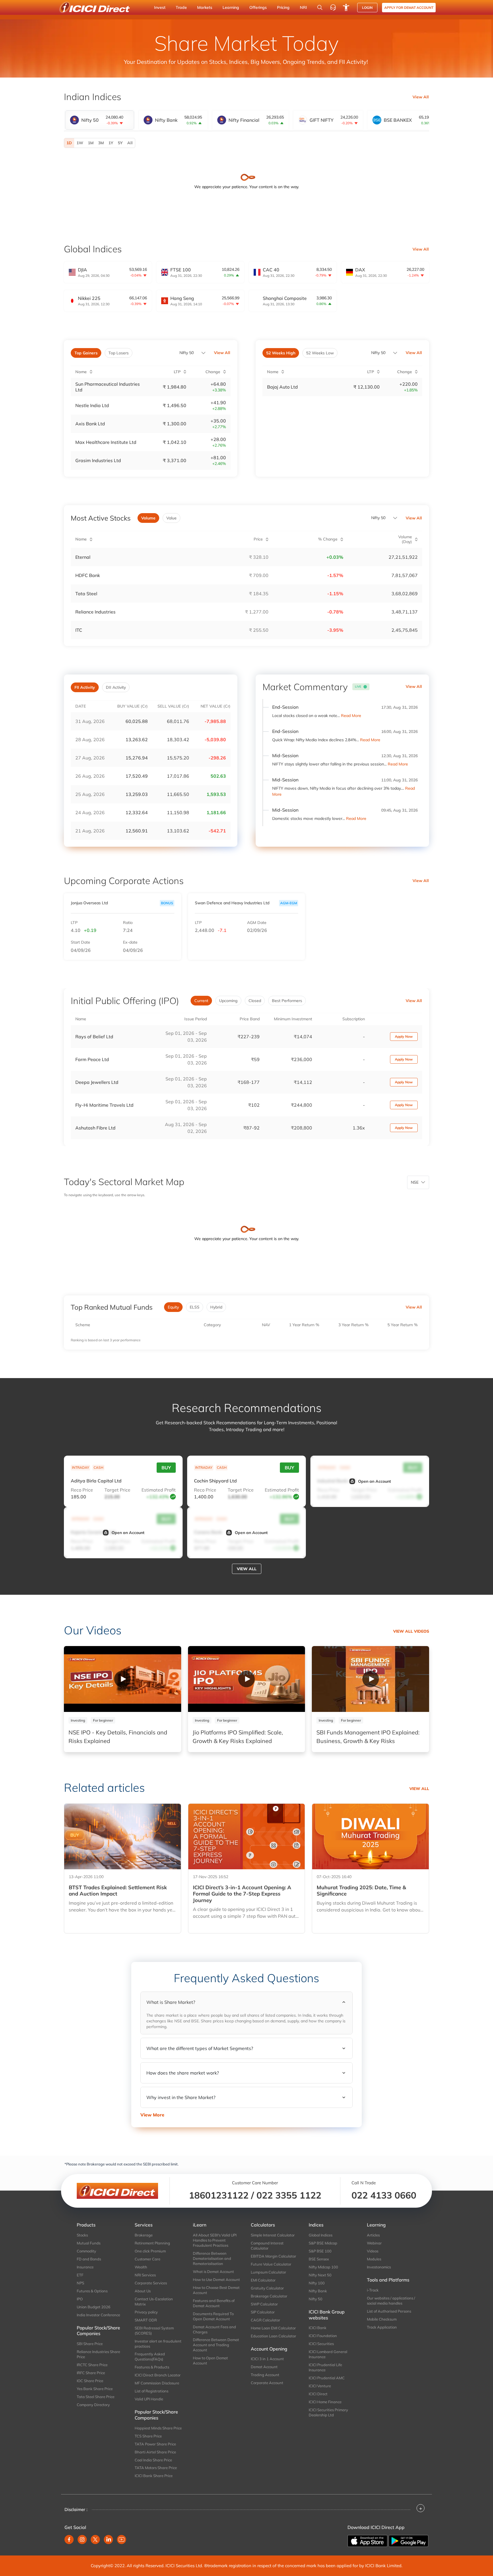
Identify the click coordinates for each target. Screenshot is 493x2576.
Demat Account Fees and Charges (214, 2329)
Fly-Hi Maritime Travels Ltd (104, 1105)
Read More (351, 716)
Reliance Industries (95, 612)
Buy (166, 1468)
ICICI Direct (318, 2394)
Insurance (85, 2267)
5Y (120, 143)
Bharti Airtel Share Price (155, 2452)
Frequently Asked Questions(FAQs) (150, 2356)
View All (421, 97)
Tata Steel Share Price (96, 2397)
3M (101, 143)
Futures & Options (92, 2291)
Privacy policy (146, 2312)
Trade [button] (181, 7)
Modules (374, 2259)
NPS (80, 2283)
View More (152, 2115)
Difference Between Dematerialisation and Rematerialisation (212, 2258)
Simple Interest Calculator (273, 2235)
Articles (373, 2235)
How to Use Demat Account (216, 2280)
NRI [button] (303, 7)
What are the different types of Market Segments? (200, 2048)
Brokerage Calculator (269, 2296)
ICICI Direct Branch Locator (158, 2375)
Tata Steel (86, 594)
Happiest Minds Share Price (158, 2428)
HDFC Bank (88, 575)
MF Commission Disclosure (157, 2383)
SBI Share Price (90, 2344)
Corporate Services (151, 2283)
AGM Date (257, 923)
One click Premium (150, 2251)
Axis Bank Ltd (90, 424)
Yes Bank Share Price (95, 2389)
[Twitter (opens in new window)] (95, 2540)
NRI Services (145, 2275)
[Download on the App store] (368, 2540)
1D (69, 143)
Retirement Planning (152, 2243)
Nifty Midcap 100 (323, 2267)
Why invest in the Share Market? (181, 2097)
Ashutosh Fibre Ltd (95, 1128)
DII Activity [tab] (116, 687)
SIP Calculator (263, 2312)
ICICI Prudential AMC (327, 2378)
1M (91, 143)
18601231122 (219, 2195)
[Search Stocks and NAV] (320, 7)
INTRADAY (80, 1467)
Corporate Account (267, 2383)
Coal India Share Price (153, 2460)
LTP (74, 923)
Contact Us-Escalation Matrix (154, 2301)
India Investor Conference (98, 2315)
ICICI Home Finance (325, 2402)
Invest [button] (160, 7)
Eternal (83, 557)
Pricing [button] (283, 7)
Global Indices (321, 2235)
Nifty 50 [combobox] (378, 353)
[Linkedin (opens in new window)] (108, 2540)
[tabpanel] (246, 143)
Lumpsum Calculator (268, 2272)
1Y (111, 143)
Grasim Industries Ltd (98, 460)
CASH (98, 1467)
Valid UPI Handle (149, 2399)
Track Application (382, 2327)
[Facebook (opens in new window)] (69, 2540)
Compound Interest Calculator (267, 2246)
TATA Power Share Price (155, 2444)
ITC (79, 630)
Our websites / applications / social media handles (391, 2301)
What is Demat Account (213, 2272)
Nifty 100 (317, 2283)
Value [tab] (171, 518)
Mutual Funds (89, 2243)
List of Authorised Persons (389, 2311)
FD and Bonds (89, 2259)
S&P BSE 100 (320, 2251)
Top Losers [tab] (119, 353)
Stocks (82, 2235)
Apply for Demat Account (409, 8)
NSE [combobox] (415, 1182)
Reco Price (82, 1490)
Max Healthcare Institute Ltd (106, 442)
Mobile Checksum (382, 2319)
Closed (255, 1001)
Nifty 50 (187, 353)
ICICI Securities (321, 2344)
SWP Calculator (264, 2304)
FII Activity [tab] (85, 687)
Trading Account (265, 2375)
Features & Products (152, 2367)
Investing (78, 1720)
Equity (173, 1307)
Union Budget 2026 (94, 2307)
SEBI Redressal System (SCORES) (154, 2331)
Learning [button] (231, 7)
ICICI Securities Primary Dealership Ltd (328, 2412)
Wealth (141, 2267)
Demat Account (264, 2367)
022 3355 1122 (289, 2195)
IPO (80, 2299)
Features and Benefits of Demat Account (214, 2303)
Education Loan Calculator (273, 2336)
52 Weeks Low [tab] (320, 353)
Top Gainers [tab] (86, 353)
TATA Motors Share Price (156, 2468)
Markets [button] (205, 7)
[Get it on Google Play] (409, 2540)
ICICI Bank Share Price (154, 2476)
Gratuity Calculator (267, 2288)
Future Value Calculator (271, 2264)
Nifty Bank (318, 2291)
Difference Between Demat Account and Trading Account (216, 2345)
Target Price (117, 1490)
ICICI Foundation (323, 2336)
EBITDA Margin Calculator (273, 2256)
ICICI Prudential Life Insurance (325, 2367)
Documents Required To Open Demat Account (213, 2316)
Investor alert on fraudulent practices (158, 2344)
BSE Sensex (319, 2259)
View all (247, 1569)
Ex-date (130, 942)
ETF (80, 2275)
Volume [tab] (148, 518)
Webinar (374, 2243)
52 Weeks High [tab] (281, 353)
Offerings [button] (258, 7)
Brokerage (144, 2235)
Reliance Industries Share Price (98, 2354)
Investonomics (379, 2267)
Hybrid (216, 1307)
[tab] (100, 120)
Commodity (86, 2251)
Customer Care (148, 2259)
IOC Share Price (90, 2381)
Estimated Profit (159, 1490)
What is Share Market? (171, 2002)
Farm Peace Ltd (92, 1059)
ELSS (195, 1307)
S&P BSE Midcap (323, 2243)
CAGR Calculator (265, 2320)
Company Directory (93, 2405)
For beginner (103, 1720)
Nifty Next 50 (320, 2275)
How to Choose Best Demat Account (216, 2290)
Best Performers (287, 1001)
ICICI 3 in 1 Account (267, 2359)
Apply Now (404, 1036)
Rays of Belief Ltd (94, 1037)
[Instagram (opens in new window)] (82, 2540)
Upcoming (228, 1001)
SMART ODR (146, 2320)
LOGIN (367, 8)
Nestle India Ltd (92, 405)
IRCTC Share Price (92, 2365)
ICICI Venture (320, 2386)
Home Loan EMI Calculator (273, 2328)
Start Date (80, 942)
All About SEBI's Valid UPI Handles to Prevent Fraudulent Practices (215, 2240)
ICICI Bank (318, 2328)
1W (80, 143)
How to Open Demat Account (210, 2360)
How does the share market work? (183, 2073)
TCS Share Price (148, 2436)
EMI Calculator (263, 2280)
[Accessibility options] (346, 7)
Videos (373, 2251)
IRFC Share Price (91, 2373)
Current (201, 1001)
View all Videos (411, 1631)
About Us (143, 2291)
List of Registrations (151, 2391)
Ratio (128, 923)
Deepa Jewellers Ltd (97, 1082)
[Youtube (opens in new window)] (122, 2540)
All (130, 143)
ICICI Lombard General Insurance (328, 2354)
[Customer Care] (333, 7)
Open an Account (374, 1481)
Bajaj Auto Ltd (282, 387)
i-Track (373, 2290)
